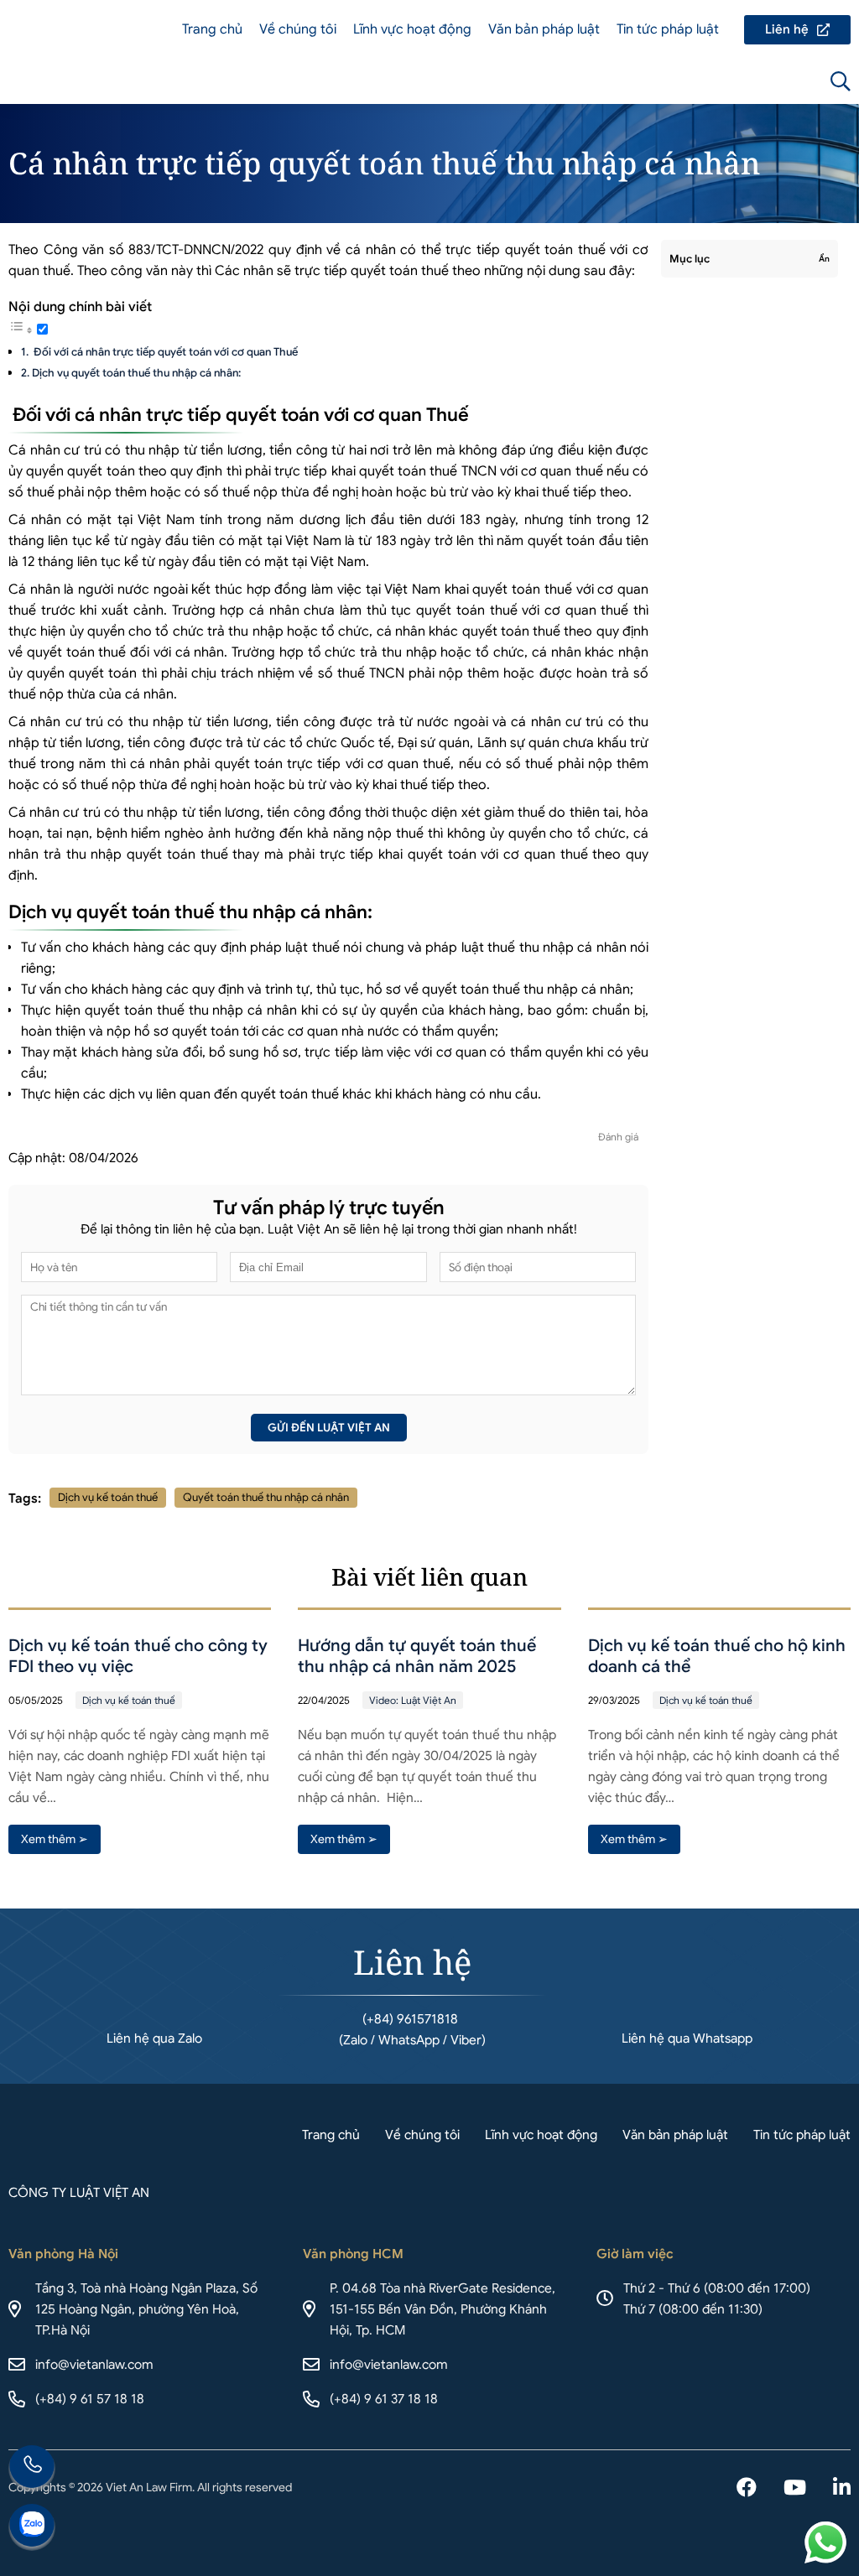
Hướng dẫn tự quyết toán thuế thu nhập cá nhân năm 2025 (417, 1656)
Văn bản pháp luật (544, 29)
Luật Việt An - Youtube (795, 2489)
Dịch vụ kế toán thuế (108, 1497)
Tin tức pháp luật (668, 29)
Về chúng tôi (298, 29)
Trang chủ (212, 29)
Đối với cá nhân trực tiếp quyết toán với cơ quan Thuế (164, 352)
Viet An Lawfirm (750, 81)
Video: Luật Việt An (413, 1700)
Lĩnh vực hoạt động (412, 29)
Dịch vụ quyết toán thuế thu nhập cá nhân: (136, 373)
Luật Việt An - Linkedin (842, 2489)
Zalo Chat (32, 2527)
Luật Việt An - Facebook (747, 2489)
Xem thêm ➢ (55, 1839)
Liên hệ (797, 30)
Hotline (32, 2469)
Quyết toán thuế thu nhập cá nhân (266, 1497)
